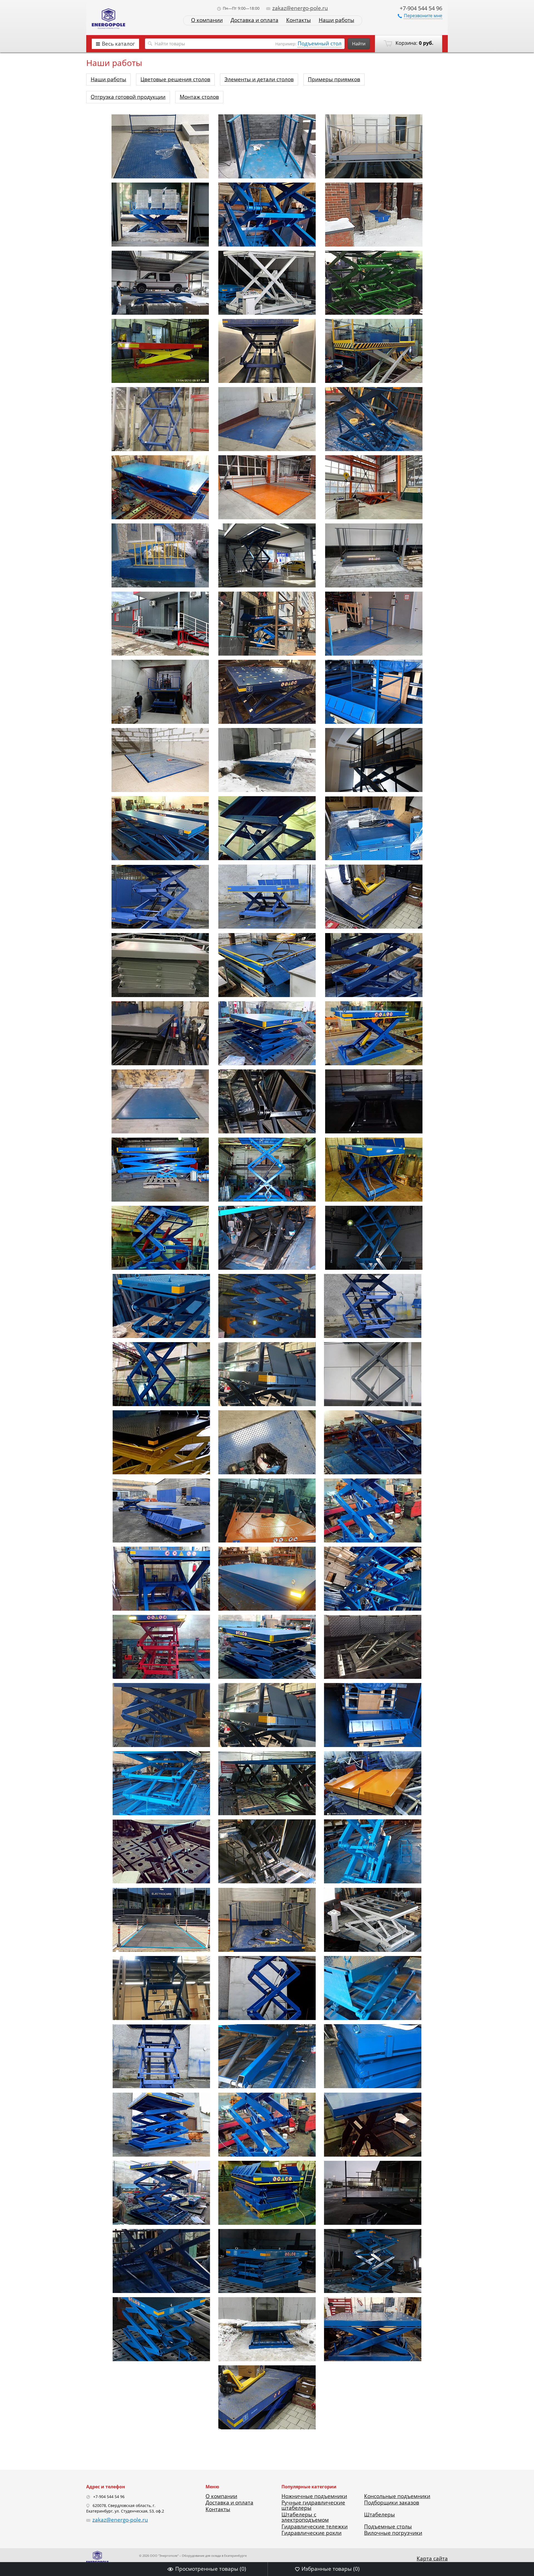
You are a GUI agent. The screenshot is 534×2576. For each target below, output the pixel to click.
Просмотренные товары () (211, 2569)
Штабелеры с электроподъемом (305, 2517)
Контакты (299, 20)
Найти (359, 44)
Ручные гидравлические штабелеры (313, 2505)
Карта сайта (432, 2558)
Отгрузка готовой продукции (128, 97)
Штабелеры (380, 2515)
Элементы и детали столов (259, 79)
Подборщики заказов (392, 2503)
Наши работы (337, 20)
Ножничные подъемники (314, 2496)
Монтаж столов (199, 97)
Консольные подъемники (397, 2496)
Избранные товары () (331, 2569)
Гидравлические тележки (315, 2526)
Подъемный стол (320, 43)
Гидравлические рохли (311, 2533)
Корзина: (414, 43)
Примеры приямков (334, 79)
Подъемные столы (388, 2526)
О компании (207, 20)
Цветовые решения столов (175, 79)
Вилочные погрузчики (393, 2533)
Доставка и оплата (254, 20)
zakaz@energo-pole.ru (300, 8)
